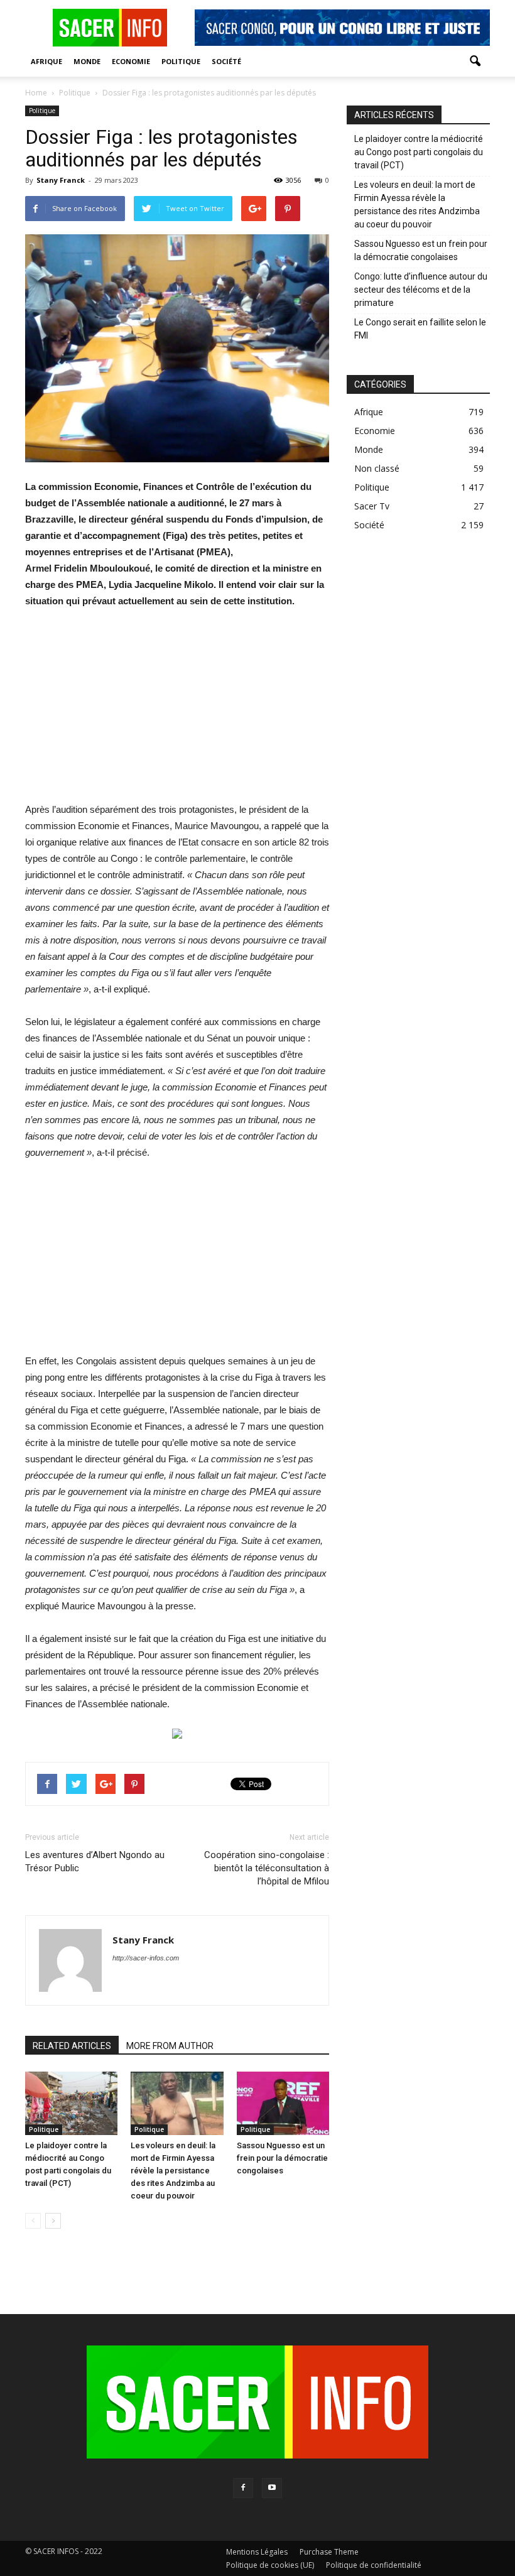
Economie (131, 61)
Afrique (46, 61)
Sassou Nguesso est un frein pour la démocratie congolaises (282, 2158)
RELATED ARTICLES (72, 2046)
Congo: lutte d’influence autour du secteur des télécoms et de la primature (421, 290)
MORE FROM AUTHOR (170, 2046)
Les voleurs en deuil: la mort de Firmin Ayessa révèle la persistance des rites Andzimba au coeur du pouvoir (173, 2171)
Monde (87, 61)
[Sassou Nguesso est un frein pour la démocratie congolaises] (283, 2103)
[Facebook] (243, 2488)
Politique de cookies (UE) (270, 2565)
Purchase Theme (329, 2552)
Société (226, 61)
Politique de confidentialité (374, 2565)
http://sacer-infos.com (146, 1958)
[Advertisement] (177, 714)
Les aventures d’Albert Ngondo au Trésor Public (95, 1861)
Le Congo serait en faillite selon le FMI (420, 329)
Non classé (377, 468)
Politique (181, 61)
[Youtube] (272, 2488)
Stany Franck (61, 180)
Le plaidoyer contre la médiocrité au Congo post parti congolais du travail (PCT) (419, 152)
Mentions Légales (257, 2552)
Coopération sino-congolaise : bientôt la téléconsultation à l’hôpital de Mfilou (267, 1868)
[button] (475, 62)
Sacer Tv (372, 506)
